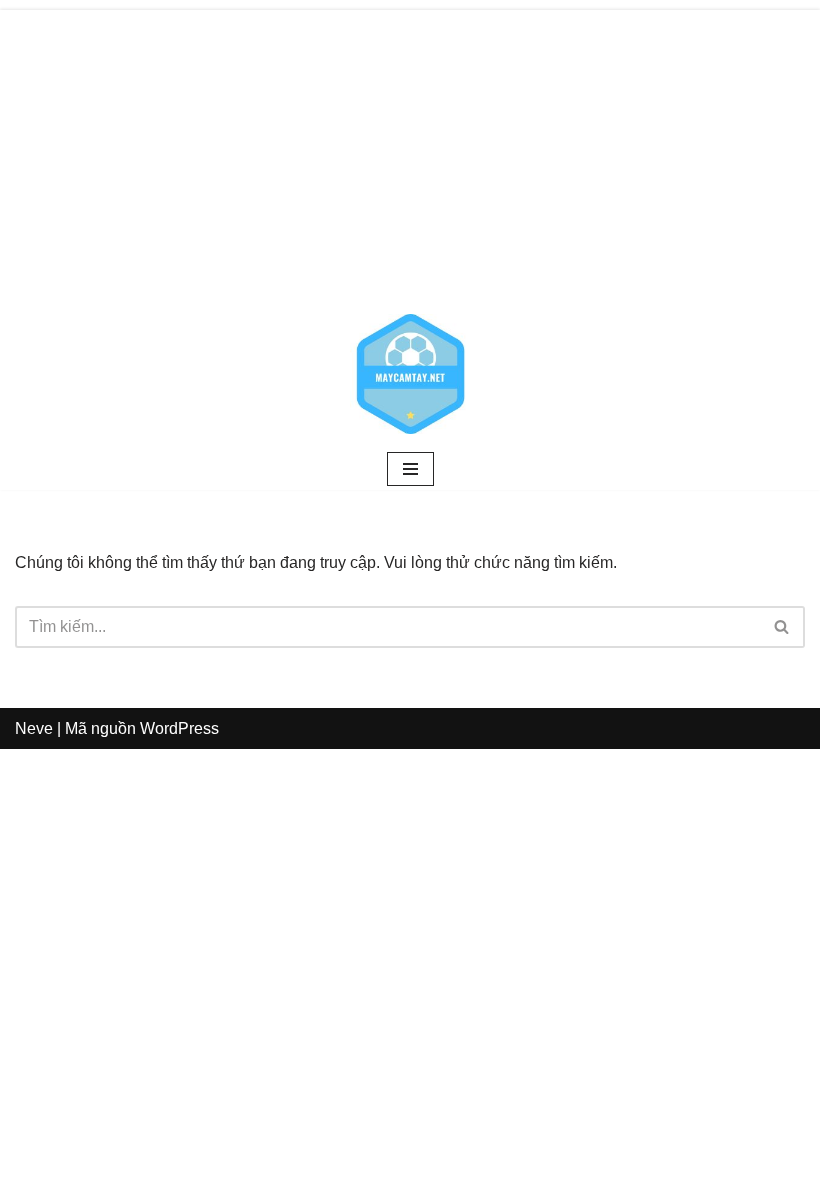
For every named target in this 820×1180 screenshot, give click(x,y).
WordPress (179, 728)
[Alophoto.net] (410, 374)
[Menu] (410, 469)
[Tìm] (782, 627)
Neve (34, 728)
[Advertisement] (410, 150)
